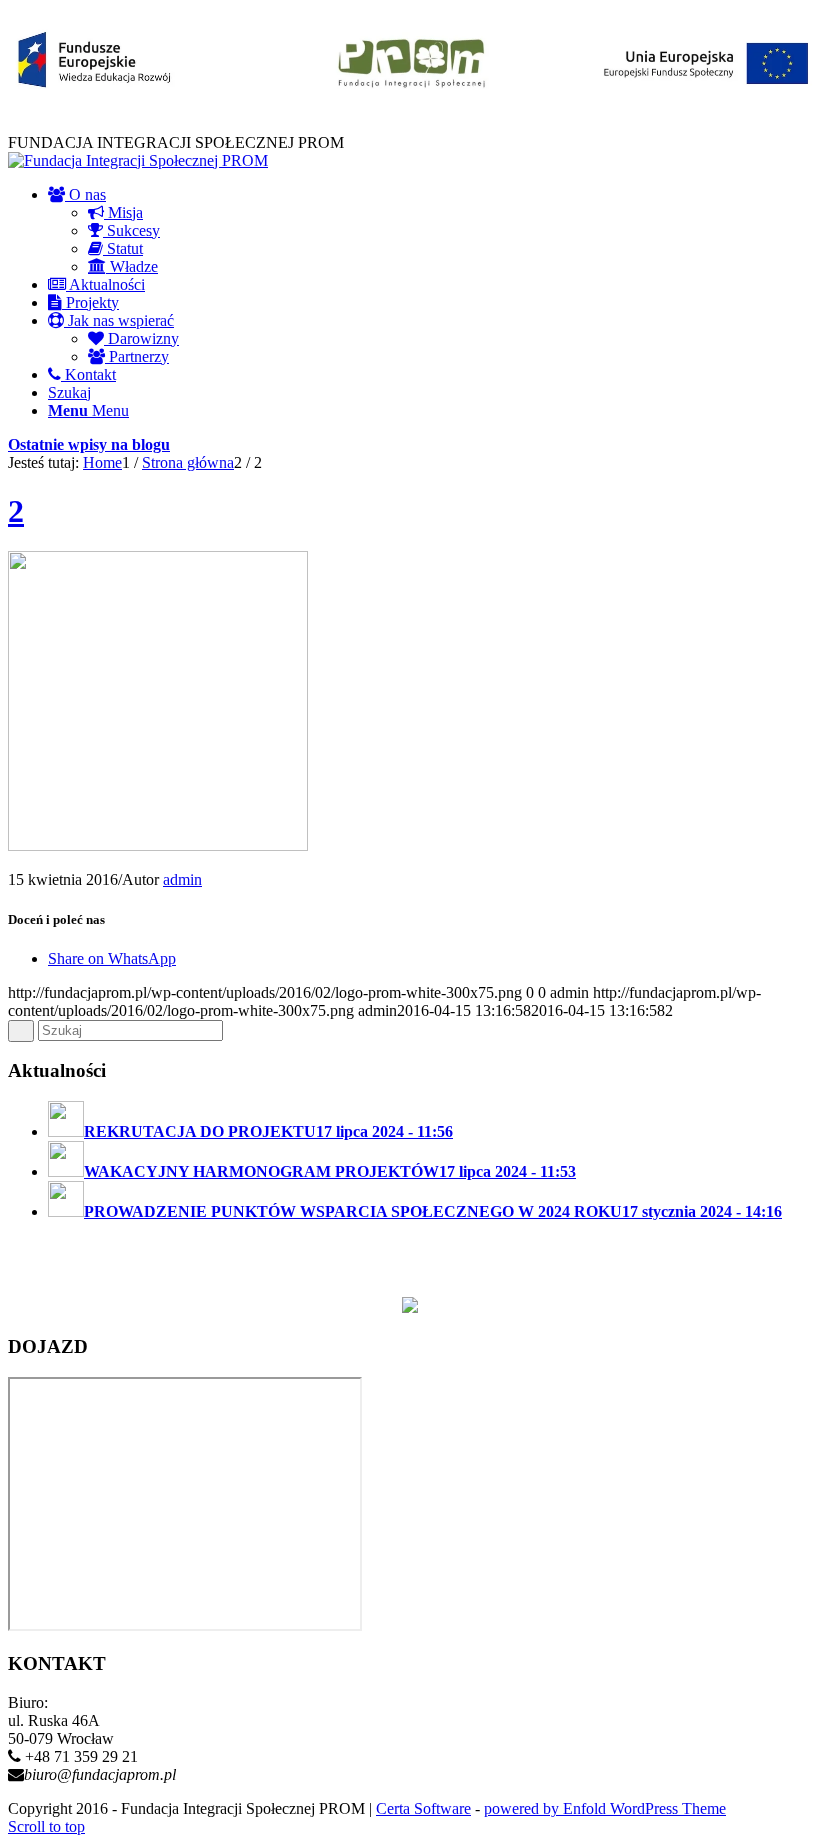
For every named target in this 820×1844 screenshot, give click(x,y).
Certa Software (423, 1808)
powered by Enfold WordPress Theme (605, 1808)
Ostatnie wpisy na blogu (89, 444)
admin (182, 879)
